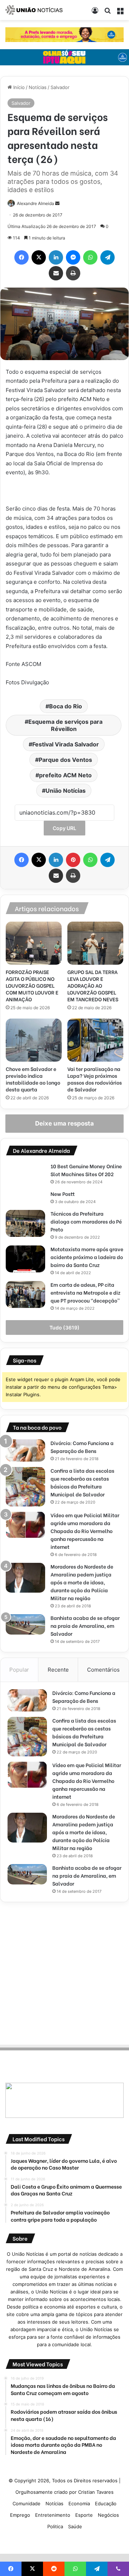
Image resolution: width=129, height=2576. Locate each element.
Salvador (60, 87)
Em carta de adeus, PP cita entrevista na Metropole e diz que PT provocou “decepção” (85, 1292)
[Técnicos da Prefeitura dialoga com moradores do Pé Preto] (25, 1223)
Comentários (103, 1670)
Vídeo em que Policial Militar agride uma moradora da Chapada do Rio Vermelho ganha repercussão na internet (85, 1531)
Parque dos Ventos (65, 760)
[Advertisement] (64, 1972)
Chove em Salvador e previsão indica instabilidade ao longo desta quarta (33, 1079)
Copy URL (64, 828)
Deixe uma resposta (64, 1123)
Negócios (108, 2515)
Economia (79, 2503)
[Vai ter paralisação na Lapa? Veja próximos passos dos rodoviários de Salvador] (95, 1040)
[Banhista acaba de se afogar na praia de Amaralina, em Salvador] (25, 1624)
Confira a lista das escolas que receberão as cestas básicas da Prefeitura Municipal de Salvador (82, 1482)
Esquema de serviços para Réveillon (65, 725)
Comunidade (27, 2503)
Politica (55, 2526)
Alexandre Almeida (35, 203)
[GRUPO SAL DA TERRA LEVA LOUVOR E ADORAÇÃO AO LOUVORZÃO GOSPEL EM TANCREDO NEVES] (95, 943)
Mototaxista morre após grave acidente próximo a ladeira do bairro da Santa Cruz (87, 1257)
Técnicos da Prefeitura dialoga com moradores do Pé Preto (86, 1221)
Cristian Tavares (96, 2492)
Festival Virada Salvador (66, 744)
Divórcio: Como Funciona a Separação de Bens (82, 1447)
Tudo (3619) (64, 1327)
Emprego (20, 2515)
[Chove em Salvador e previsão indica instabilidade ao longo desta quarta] (34, 1040)
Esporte (84, 2515)
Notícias (38, 87)
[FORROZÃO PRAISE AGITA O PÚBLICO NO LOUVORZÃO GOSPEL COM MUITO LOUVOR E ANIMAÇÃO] (34, 943)
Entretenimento (53, 2515)
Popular (19, 1670)
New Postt (63, 1194)
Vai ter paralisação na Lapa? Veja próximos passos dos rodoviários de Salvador (95, 1079)
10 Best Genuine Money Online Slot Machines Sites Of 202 (86, 1170)
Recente (58, 1670)
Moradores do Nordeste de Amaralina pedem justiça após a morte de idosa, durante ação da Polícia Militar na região (82, 1582)
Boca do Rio (66, 706)
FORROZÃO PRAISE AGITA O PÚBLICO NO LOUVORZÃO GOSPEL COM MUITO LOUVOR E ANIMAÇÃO (32, 985)
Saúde (75, 2526)
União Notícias (66, 791)
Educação (106, 2503)
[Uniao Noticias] (34, 10)
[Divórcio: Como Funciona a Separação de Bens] (25, 1451)
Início (18, 87)
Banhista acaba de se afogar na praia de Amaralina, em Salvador (85, 1625)
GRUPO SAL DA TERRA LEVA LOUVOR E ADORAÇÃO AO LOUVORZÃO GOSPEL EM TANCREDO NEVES (93, 985)
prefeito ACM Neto (65, 775)
